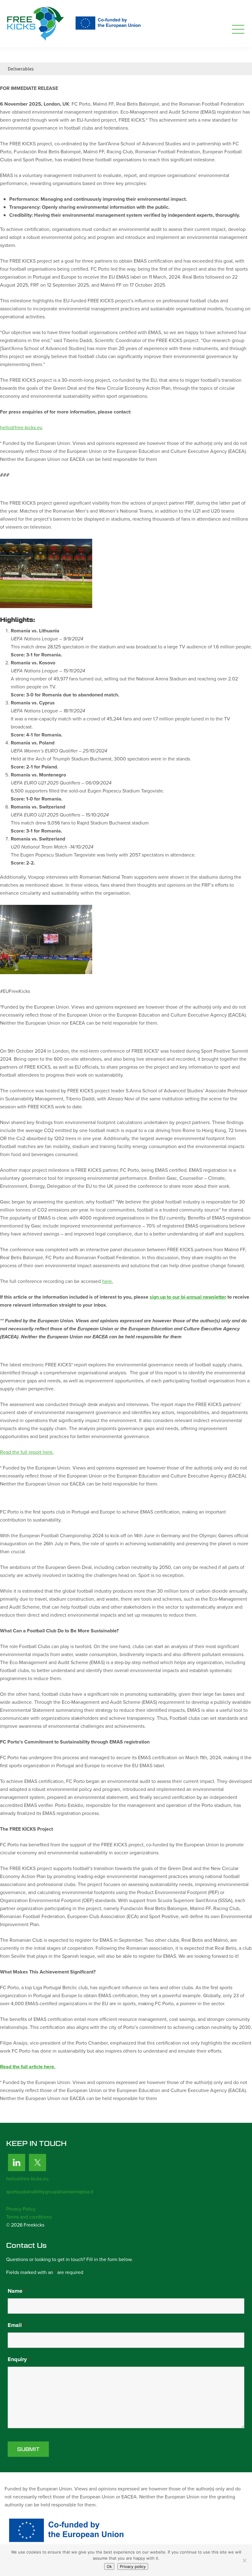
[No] (244, 2560)
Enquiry (19, 2359)
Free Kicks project (75, 24)
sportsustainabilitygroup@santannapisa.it (50, 2192)
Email (16, 2325)
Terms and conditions (29, 2217)
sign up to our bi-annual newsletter (188, 1297)
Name (17, 2291)
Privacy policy (133, 2566)
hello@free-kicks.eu (21, 427)
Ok (109, 2566)
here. (108, 1281)
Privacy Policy (21, 2209)
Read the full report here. (27, 1452)
